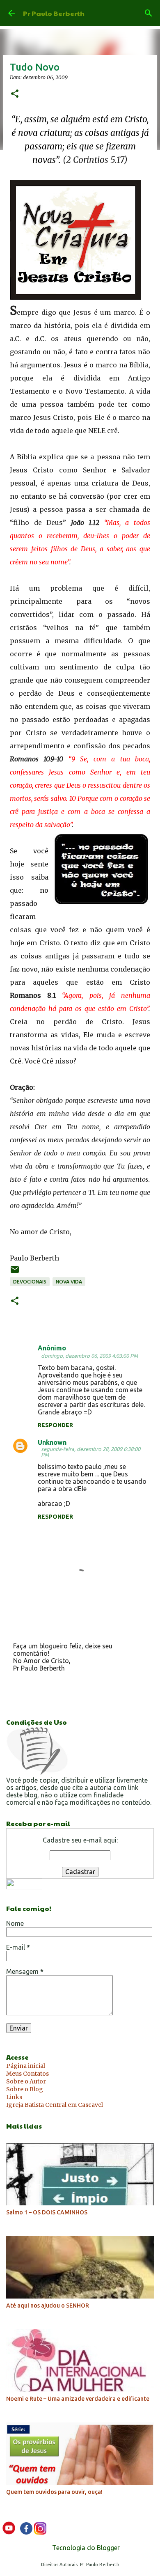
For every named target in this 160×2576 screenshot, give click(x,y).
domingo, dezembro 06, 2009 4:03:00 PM (89, 1356)
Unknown (52, 1442)
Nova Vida (69, 1282)
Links (14, 2097)
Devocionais (30, 1282)
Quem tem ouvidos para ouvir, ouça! (54, 2492)
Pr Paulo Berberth (54, 13)
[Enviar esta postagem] (15, 1273)
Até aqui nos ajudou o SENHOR (48, 2306)
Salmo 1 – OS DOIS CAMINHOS (47, 2212)
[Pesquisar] (149, 13)
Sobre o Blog (25, 2089)
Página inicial (26, 2066)
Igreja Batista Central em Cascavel (55, 2105)
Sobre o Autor (26, 2081)
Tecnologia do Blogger (85, 2548)
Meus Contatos (27, 2074)
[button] (15, 94)
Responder (55, 1425)
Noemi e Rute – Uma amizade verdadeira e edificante (78, 2399)
